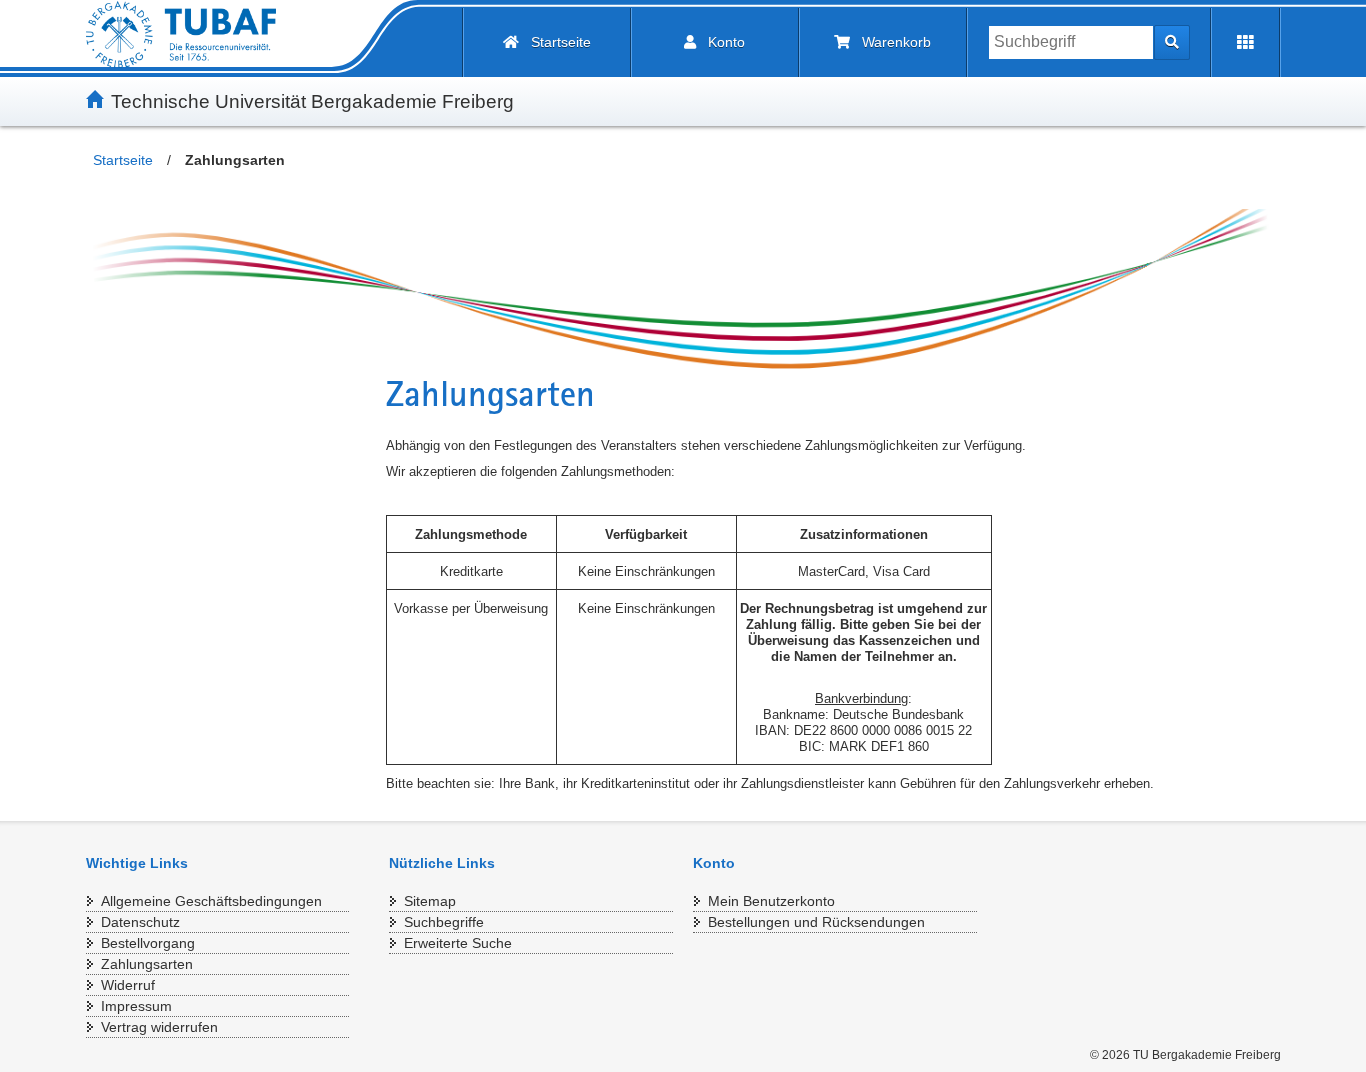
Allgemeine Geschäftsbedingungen (211, 901)
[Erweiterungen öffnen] (1245, 42)
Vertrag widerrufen (159, 1027)
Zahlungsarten (147, 964)
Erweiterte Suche (458, 943)
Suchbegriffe (444, 922)
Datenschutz (140, 922)
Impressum (136, 1006)
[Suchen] (1172, 42)
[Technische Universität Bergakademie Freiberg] (181, 34)
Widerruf (128, 985)
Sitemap (430, 901)
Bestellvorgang (148, 943)
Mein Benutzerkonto (771, 901)
